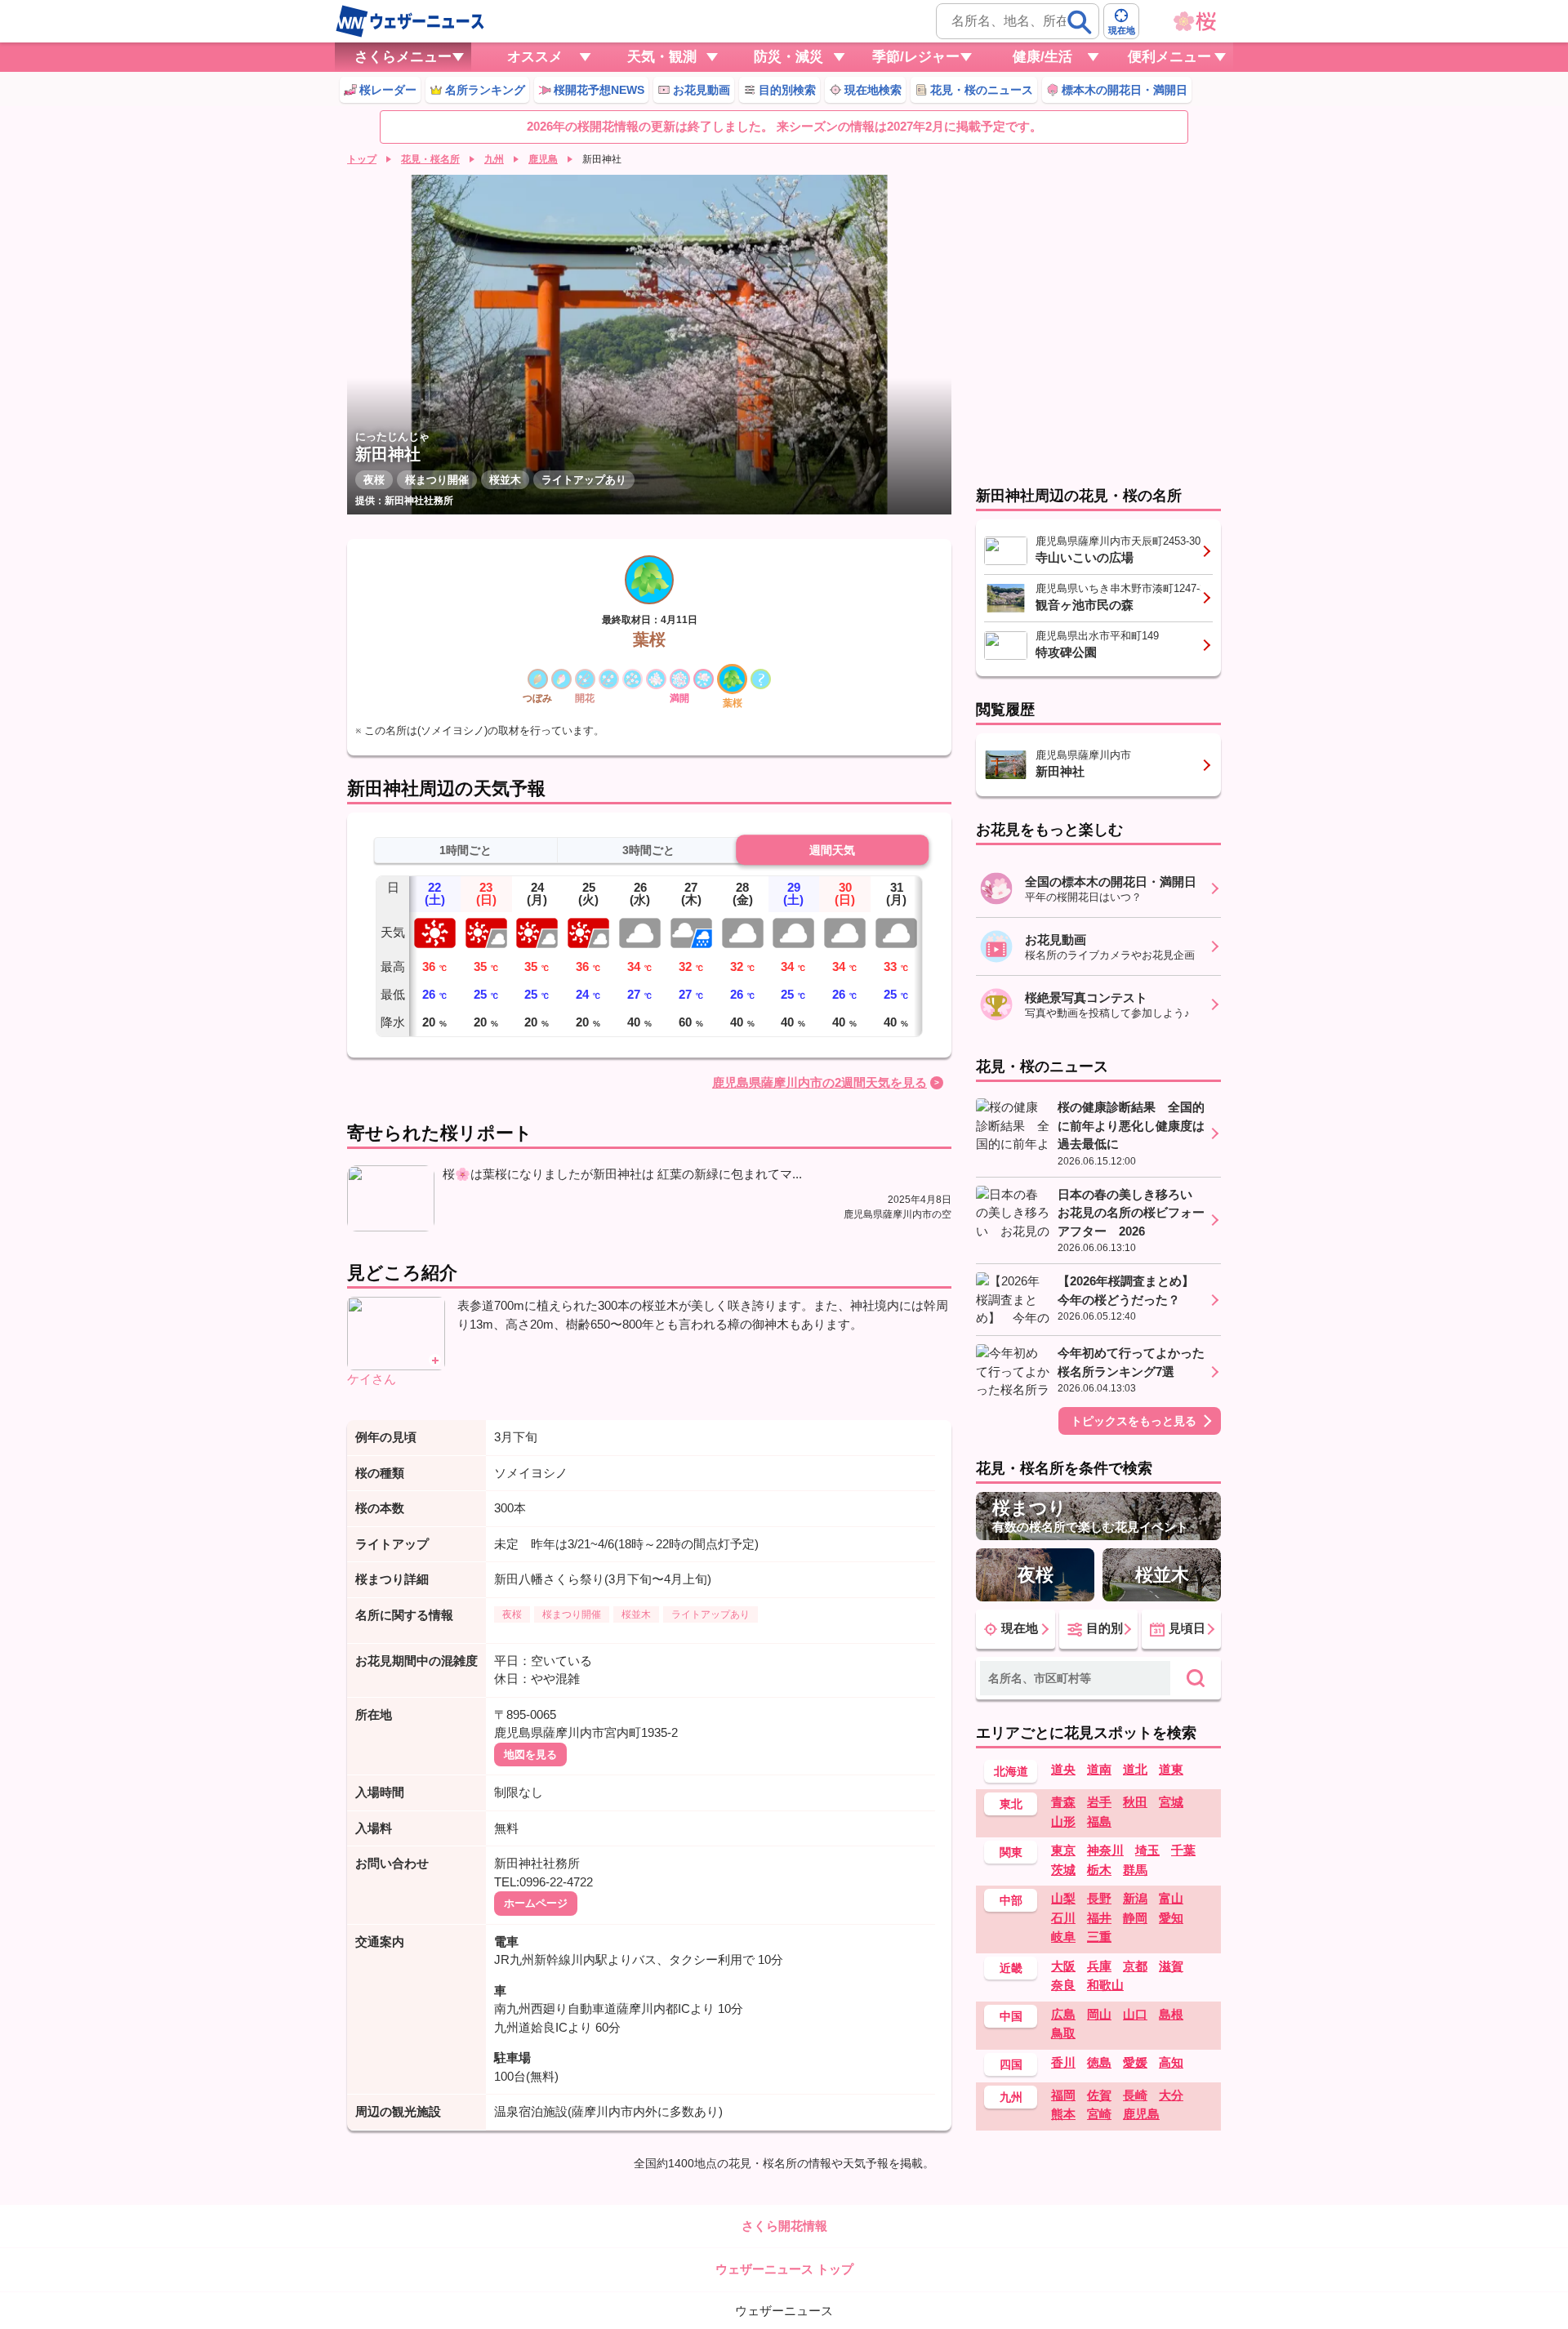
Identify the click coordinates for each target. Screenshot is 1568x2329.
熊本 (1063, 2114)
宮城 (1171, 1802)
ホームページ (536, 1903)
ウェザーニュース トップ (784, 2269)
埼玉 (1147, 1850)
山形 (1063, 1821)
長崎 (1135, 2095)
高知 (1171, 2062)
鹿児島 (543, 159)
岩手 (1099, 1802)
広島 (1063, 2014)
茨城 (1063, 1870)
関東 (1011, 1852)
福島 (1099, 1821)
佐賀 (1099, 2095)
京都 (1135, 1966)
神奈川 (1105, 1850)
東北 (1011, 1804)
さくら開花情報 (784, 2226)
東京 (1063, 1850)
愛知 (1171, 1918)
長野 (1099, 1898)
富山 (1171, 1898)
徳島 (1099, 2062)
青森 (1063, 1802)
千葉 (1183, 1850)
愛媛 (1135, 2062)
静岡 (1135, 1918)
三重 (1099, 1937)
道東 (1171, 1769)
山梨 (1063, 1898)
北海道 (1011, 1771)
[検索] (1080, 22)
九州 (494, 159)
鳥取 (1063, 2033)
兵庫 (1099, 1966)
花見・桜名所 (430, 159)
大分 (1171, 2095)
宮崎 (1099, 2114)
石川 (1063, 1918)
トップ (362, 159)
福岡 (1063, 2095)
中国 (1011, 2016)
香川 (1063, 2062)
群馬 (1135, 1870)
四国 (1011, 2064)
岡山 (1099, 2014)
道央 (1063, 1769)
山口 (1135, 2014)
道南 (1099, 1769)
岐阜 (1063, 1937)
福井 (1099, 1918)
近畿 (1011, 1968)
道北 (1135, 1769)
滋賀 (1171, 1966)
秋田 (1135, 1802)
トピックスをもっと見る (1134, 1421)
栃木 (1099, 1870)
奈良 (1063, 1985)
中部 (1011, 1900)
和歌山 (1105, 1985)
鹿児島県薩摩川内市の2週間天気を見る (820, 1082)
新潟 (1135, 1898)
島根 (1171, 2014)
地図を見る (530, 1755)
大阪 (1063, 1966)
